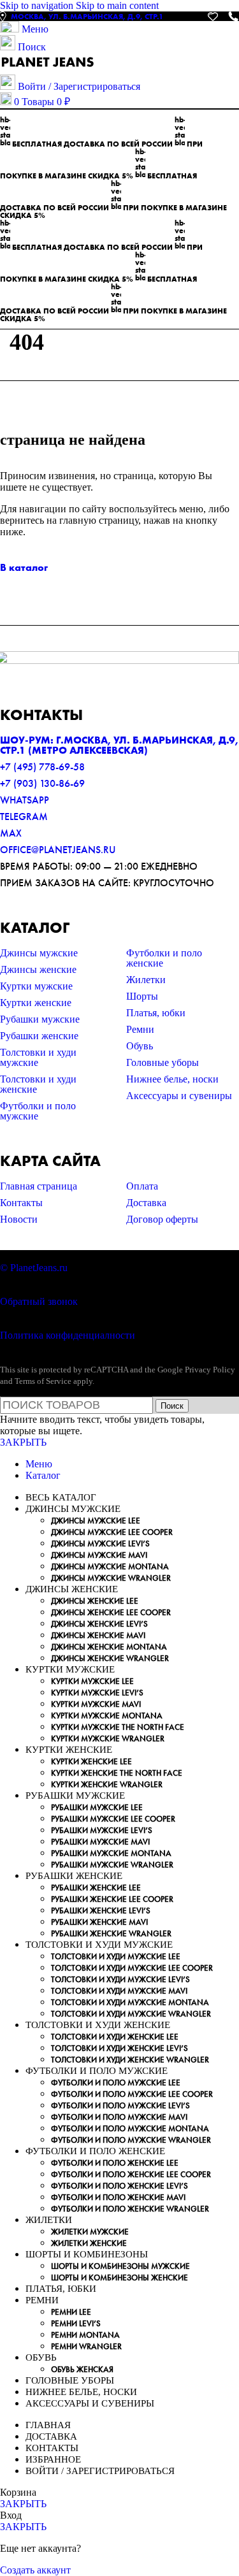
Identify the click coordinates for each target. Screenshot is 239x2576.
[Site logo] (48, 68)
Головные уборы (163, 1062)
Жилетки (146, 980)
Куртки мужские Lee (92, 1681)
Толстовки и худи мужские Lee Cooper (132, 1968)
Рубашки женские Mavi (99, 1922)
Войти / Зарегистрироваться (100, 2471)
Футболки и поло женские (164, 958)
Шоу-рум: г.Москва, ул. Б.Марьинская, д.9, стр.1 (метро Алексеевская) (119, 745)
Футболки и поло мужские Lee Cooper (132, 2094)
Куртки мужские (36, 986)
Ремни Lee (71, 2312)
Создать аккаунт (35, 2570)
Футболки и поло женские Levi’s (119, 2186)
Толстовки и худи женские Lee (115, 2037)
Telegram (24, 817)
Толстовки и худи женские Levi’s (119, 2048)
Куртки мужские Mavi (96, 1704)
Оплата (142, 1186)
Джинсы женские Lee (95, 1601)
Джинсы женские (38, 969)
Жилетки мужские (90, 2232)
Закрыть (23, 1442)
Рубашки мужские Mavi (100, 1842)
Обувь (140, 1046)
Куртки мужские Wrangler (108, 1738)
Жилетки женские (89, 2243)
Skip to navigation (38, 5)
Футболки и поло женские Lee (115, 2163)
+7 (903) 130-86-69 (42, 783)
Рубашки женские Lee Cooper (112, 1899)
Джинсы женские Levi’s (99, 1624)
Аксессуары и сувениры (179, 1096)
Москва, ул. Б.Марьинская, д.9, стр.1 (87, 17)
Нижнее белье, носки (172, 1079)
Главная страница (39, 1186)
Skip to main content (117, 5)
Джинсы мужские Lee (96, 1521)
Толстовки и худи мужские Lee (116, 1956)
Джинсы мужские (39, 953)
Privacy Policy (210, 1370)
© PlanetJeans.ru (34, 1268)
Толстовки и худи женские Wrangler (130, 2060)
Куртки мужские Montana (107, 1716)
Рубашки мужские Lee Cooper (113, 1819)
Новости (19, 1219)
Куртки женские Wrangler (107, 1784)
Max (11, 833)
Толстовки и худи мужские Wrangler (131, 2014)
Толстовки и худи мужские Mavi (119, 1991)
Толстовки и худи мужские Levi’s (120, 1979)
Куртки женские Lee (91, 1761)
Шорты (142, 996)
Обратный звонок (39, 1301)
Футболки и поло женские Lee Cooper (131, 2174)
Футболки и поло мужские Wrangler (131, 2140)
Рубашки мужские (40, 1019)
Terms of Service (43, 1381)
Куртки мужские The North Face (118, 1727)
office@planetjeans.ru (58, 850)
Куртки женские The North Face (117, 1773)
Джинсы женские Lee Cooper (111, 1612)
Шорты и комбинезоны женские (119, 2277)
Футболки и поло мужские (38, 1111)
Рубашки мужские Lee (97, 1807)
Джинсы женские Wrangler (110, 1658)
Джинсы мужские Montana (110, 1566)
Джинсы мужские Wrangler (111, 1578)
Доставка (146, 1203)
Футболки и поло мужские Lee (116, 2083)
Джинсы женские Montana (109, 1647)
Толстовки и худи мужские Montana (130, 2002)
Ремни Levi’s (76, 2323)
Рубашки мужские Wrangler (112, 1865)
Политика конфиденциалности (68, 1335)
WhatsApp (25, 800)
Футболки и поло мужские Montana (130, 2128)
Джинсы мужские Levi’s (100, 1543)
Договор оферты (162, 1219)
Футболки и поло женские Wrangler (130, 2209)
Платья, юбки (156, 1013)
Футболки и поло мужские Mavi (119, 2117)
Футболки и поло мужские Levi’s (120, 2105)
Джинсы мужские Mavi (99, 1555)
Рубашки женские (39, 1036)
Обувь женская (82, 2369)
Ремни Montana (85, 2335)
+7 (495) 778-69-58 (42, 767)
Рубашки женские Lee (96, 1888)
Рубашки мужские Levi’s (102, 1830)
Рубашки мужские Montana (111, 1853)
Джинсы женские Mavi (98, 1635)
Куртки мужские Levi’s (97, 1693)
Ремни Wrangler (86, 2346)
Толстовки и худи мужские (38, 1057)
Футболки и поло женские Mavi (118, 2197)
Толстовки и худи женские (38, 1084)
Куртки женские (36, 1003)
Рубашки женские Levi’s (101, 1910)
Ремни (140, 1029)
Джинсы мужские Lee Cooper (112, 1532)
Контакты (21, 1203)
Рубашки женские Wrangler (111, 1933)
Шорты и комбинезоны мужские (120, 2266)
